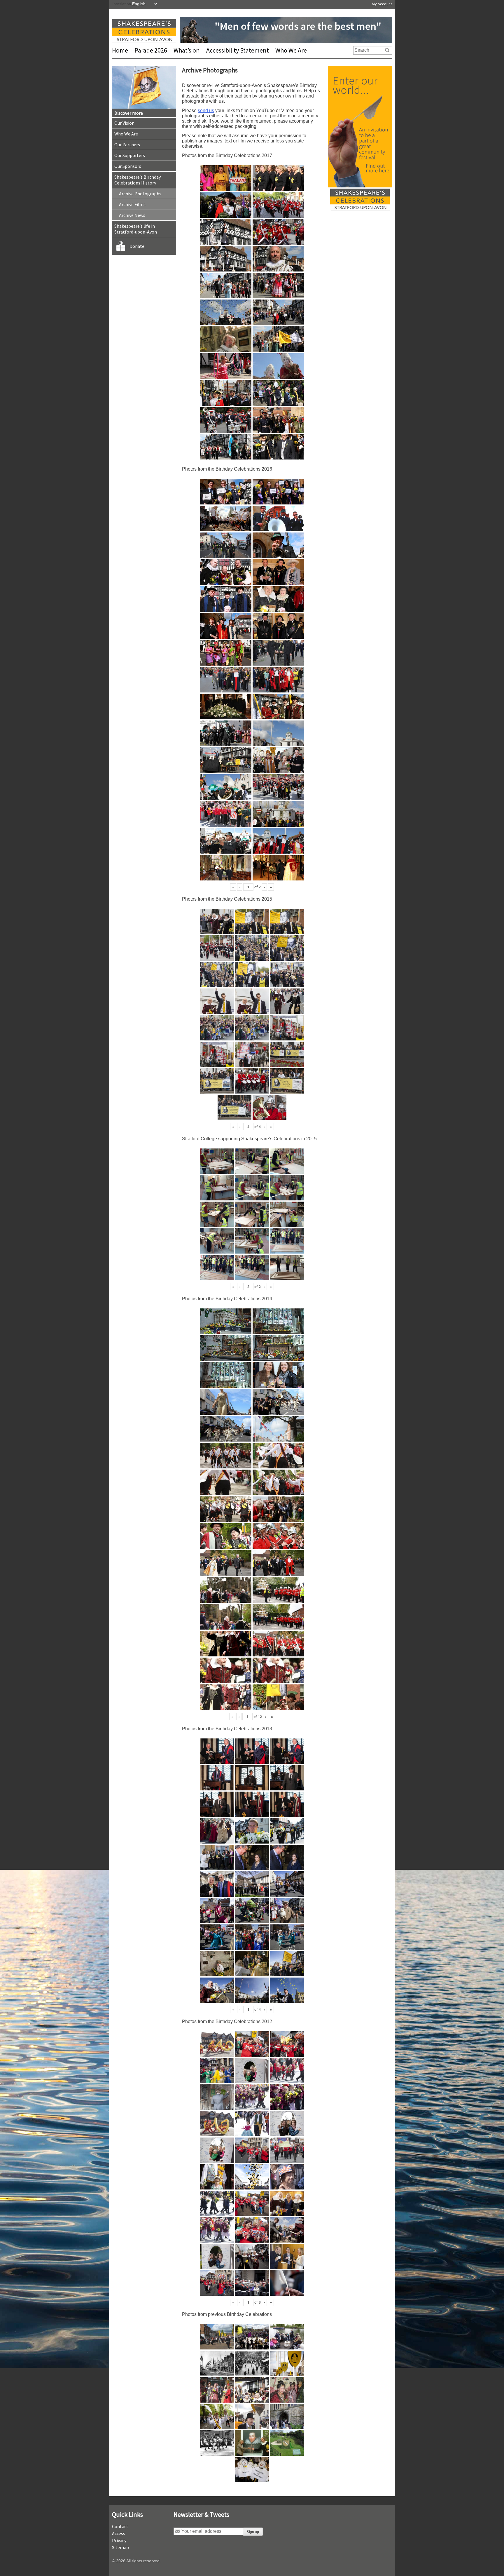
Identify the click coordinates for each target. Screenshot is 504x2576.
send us (206, 110)
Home (120, 50)
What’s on (187, 50)
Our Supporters (130, 155)
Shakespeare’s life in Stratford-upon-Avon (136, 229)
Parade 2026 (151, 50)
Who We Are (291, 50)
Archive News (132, 215)
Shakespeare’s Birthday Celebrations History (138, 180)
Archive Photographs (140, 194)
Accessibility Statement (238, 50)
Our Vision (124, 123)
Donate (137, 246)
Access (119, 2533)
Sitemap (120, 2547)
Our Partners (127, 145)
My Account (382, 4)
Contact (120, 2526)
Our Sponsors (128, 166)
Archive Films (132, 204)
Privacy (119, 2540)
